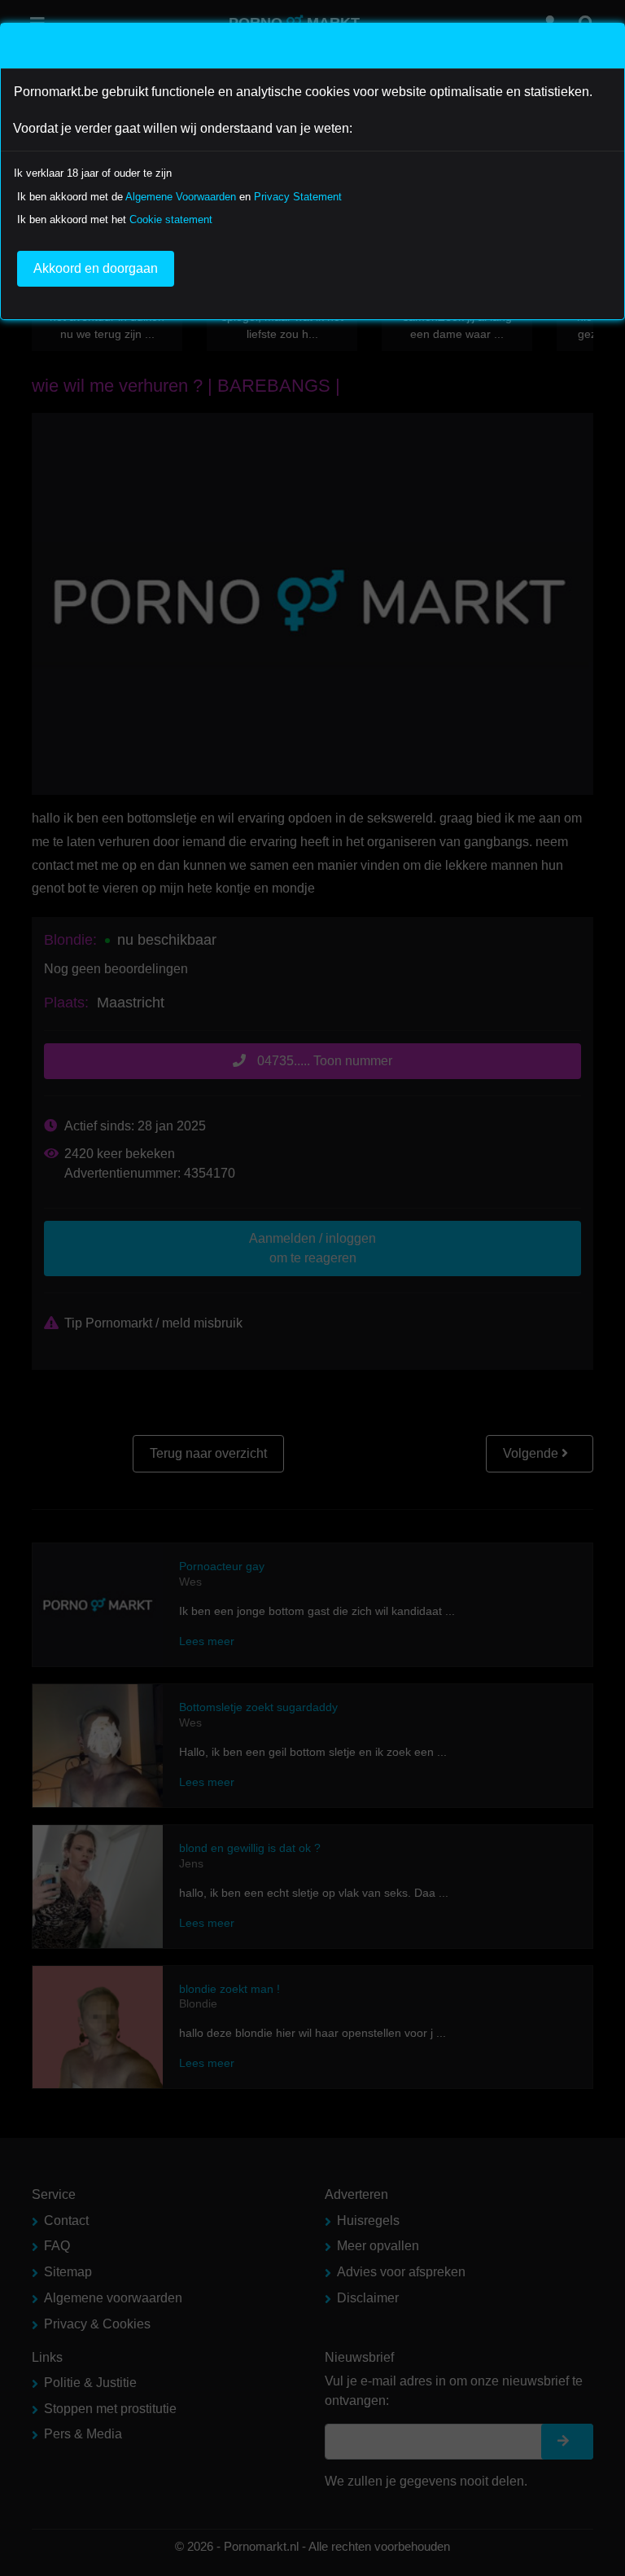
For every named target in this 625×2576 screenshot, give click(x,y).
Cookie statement (171, 219)
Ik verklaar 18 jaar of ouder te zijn (93, 173)
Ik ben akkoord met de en (179, 197)
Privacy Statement (298, 197)
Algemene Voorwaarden (181, 197)
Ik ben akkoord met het (115, 219)
